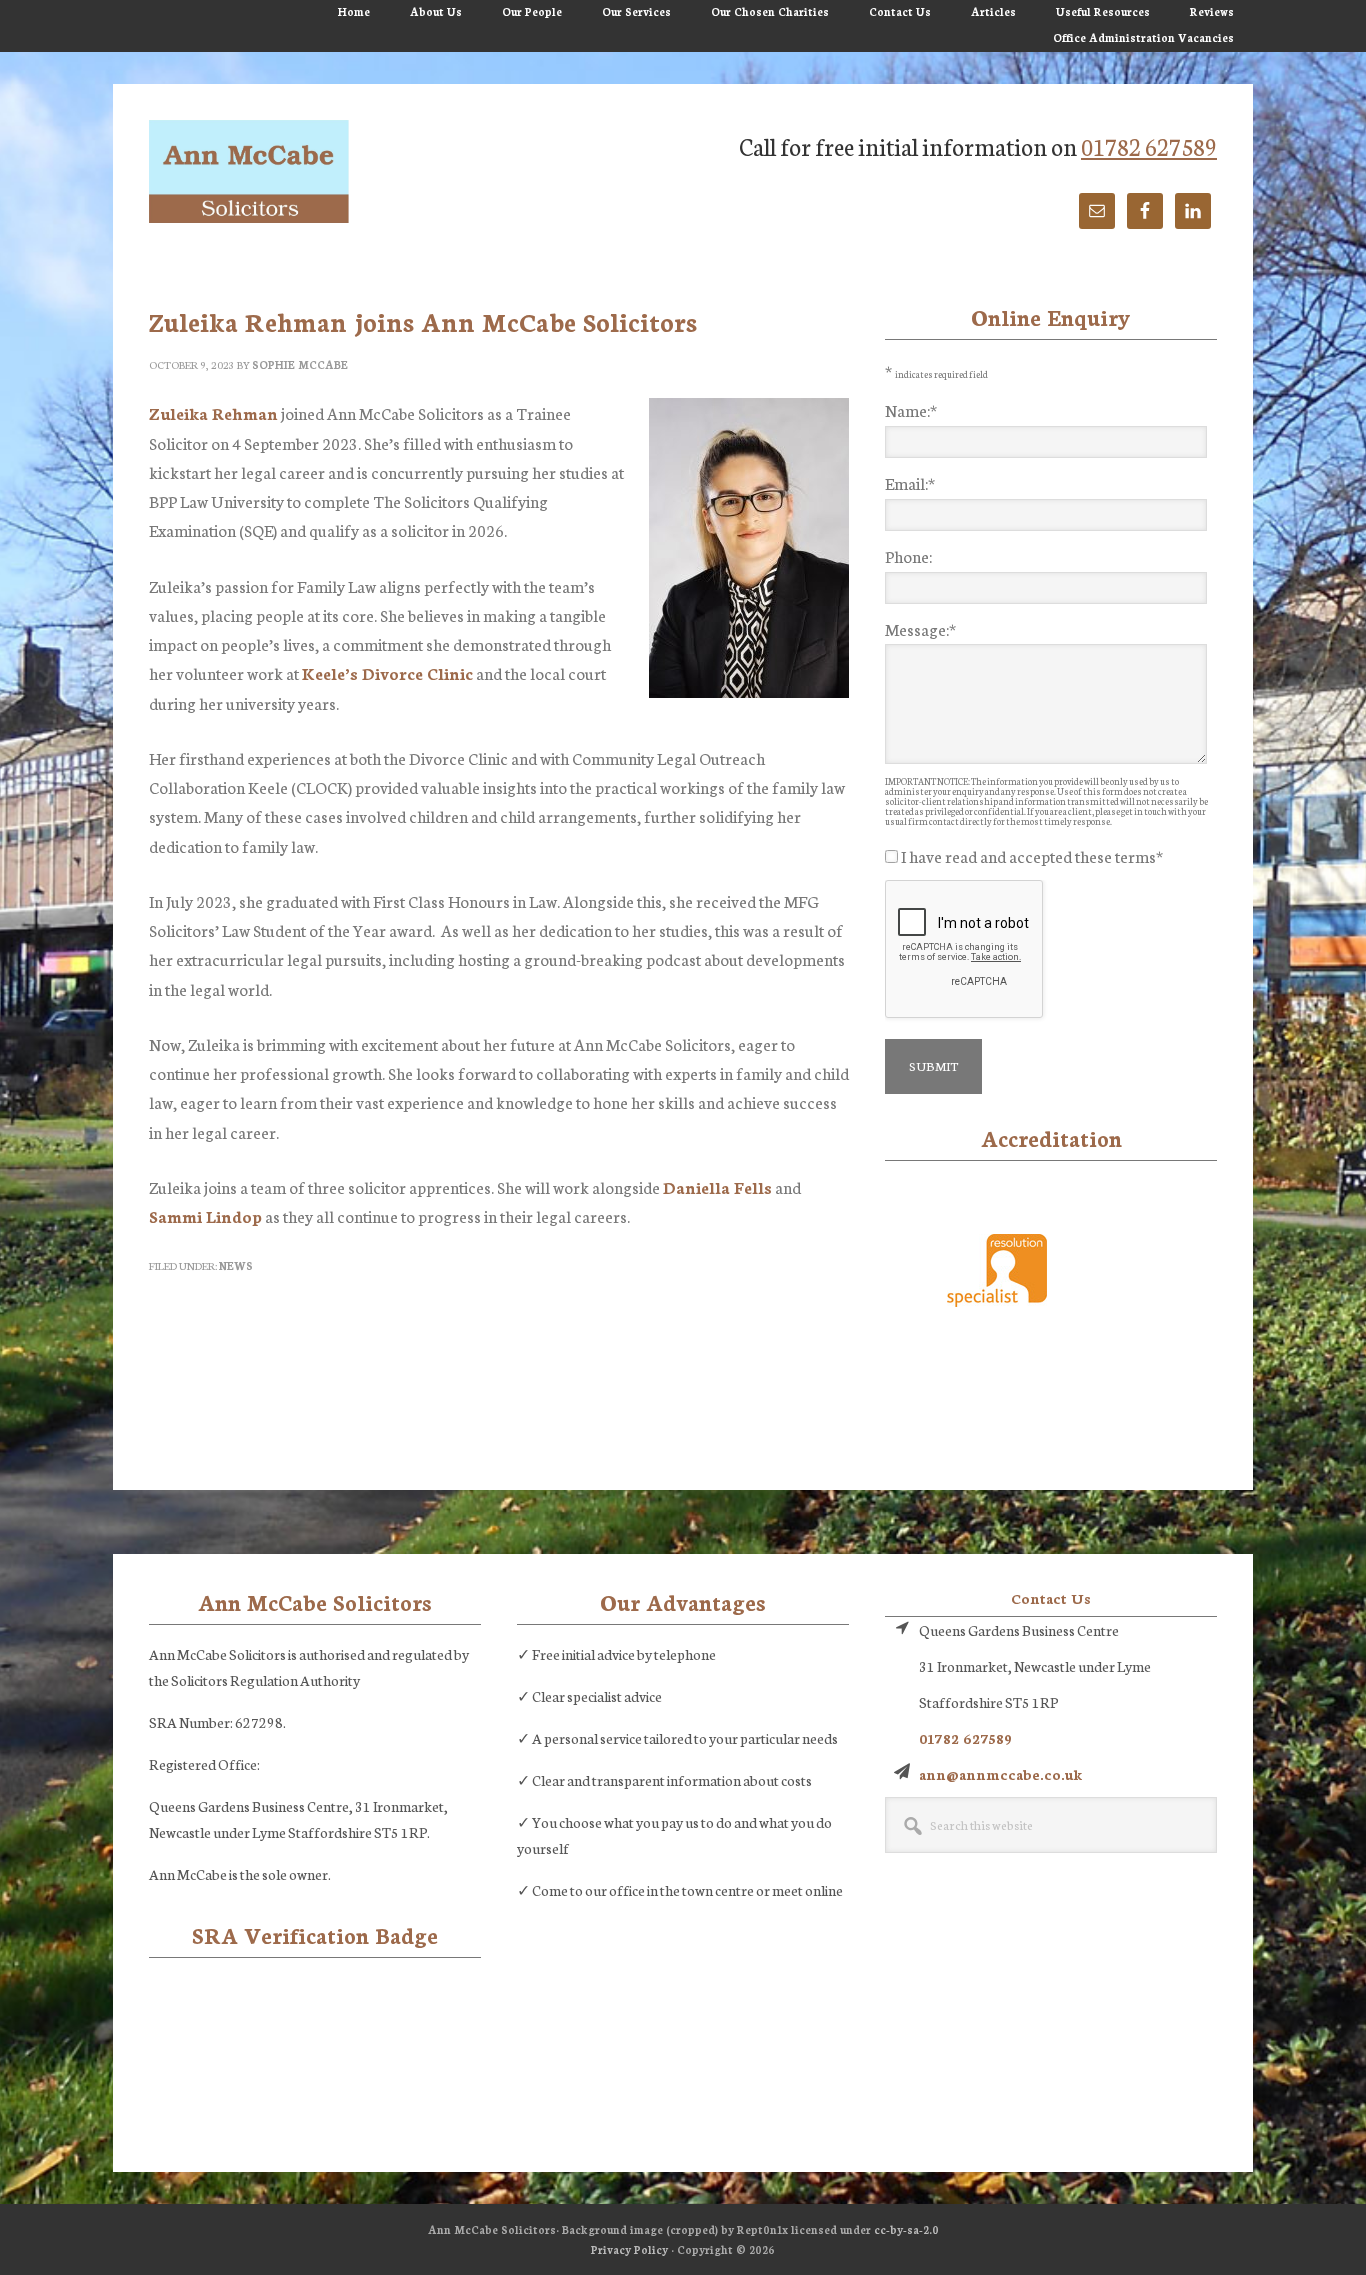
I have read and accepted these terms (1032, 855)
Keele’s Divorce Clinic (387, 672)
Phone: (908, 555)
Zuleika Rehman (213, 412)
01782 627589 (1149, 145)
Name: (911, 409)
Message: (920, 628)
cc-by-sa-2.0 (906, 2229)
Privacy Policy (629, 2249)
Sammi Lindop (205, 1215)
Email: (910, 482)
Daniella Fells (717, 1186)
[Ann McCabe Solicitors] (249, 173)
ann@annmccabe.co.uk (1000, 1774)
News (236, 1265)
